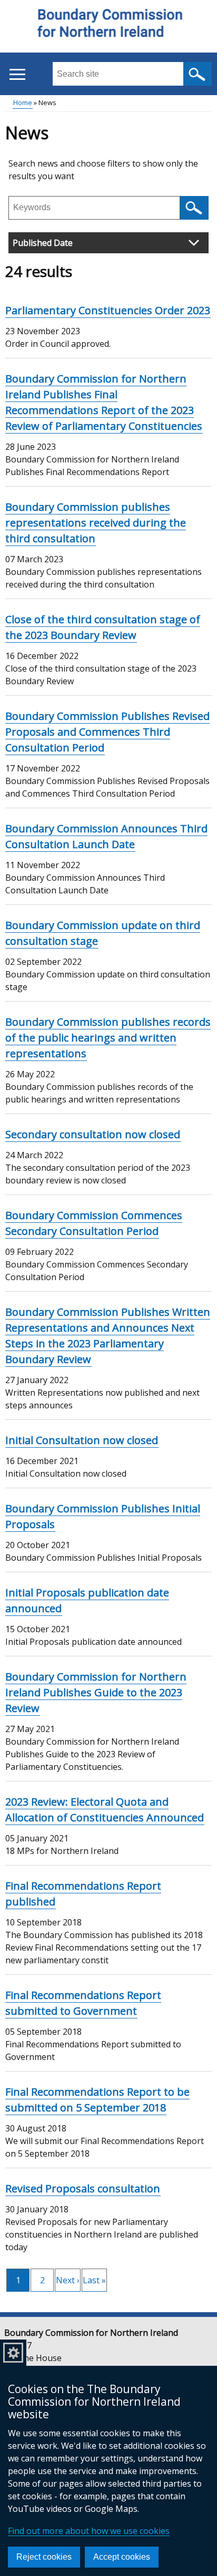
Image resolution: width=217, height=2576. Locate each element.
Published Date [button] (43, 243)
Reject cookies (44, 2557)
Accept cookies (122, 2557)
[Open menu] (17, 74)
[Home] (109, 27)
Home (23, 102)
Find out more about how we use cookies (89, 2531)
